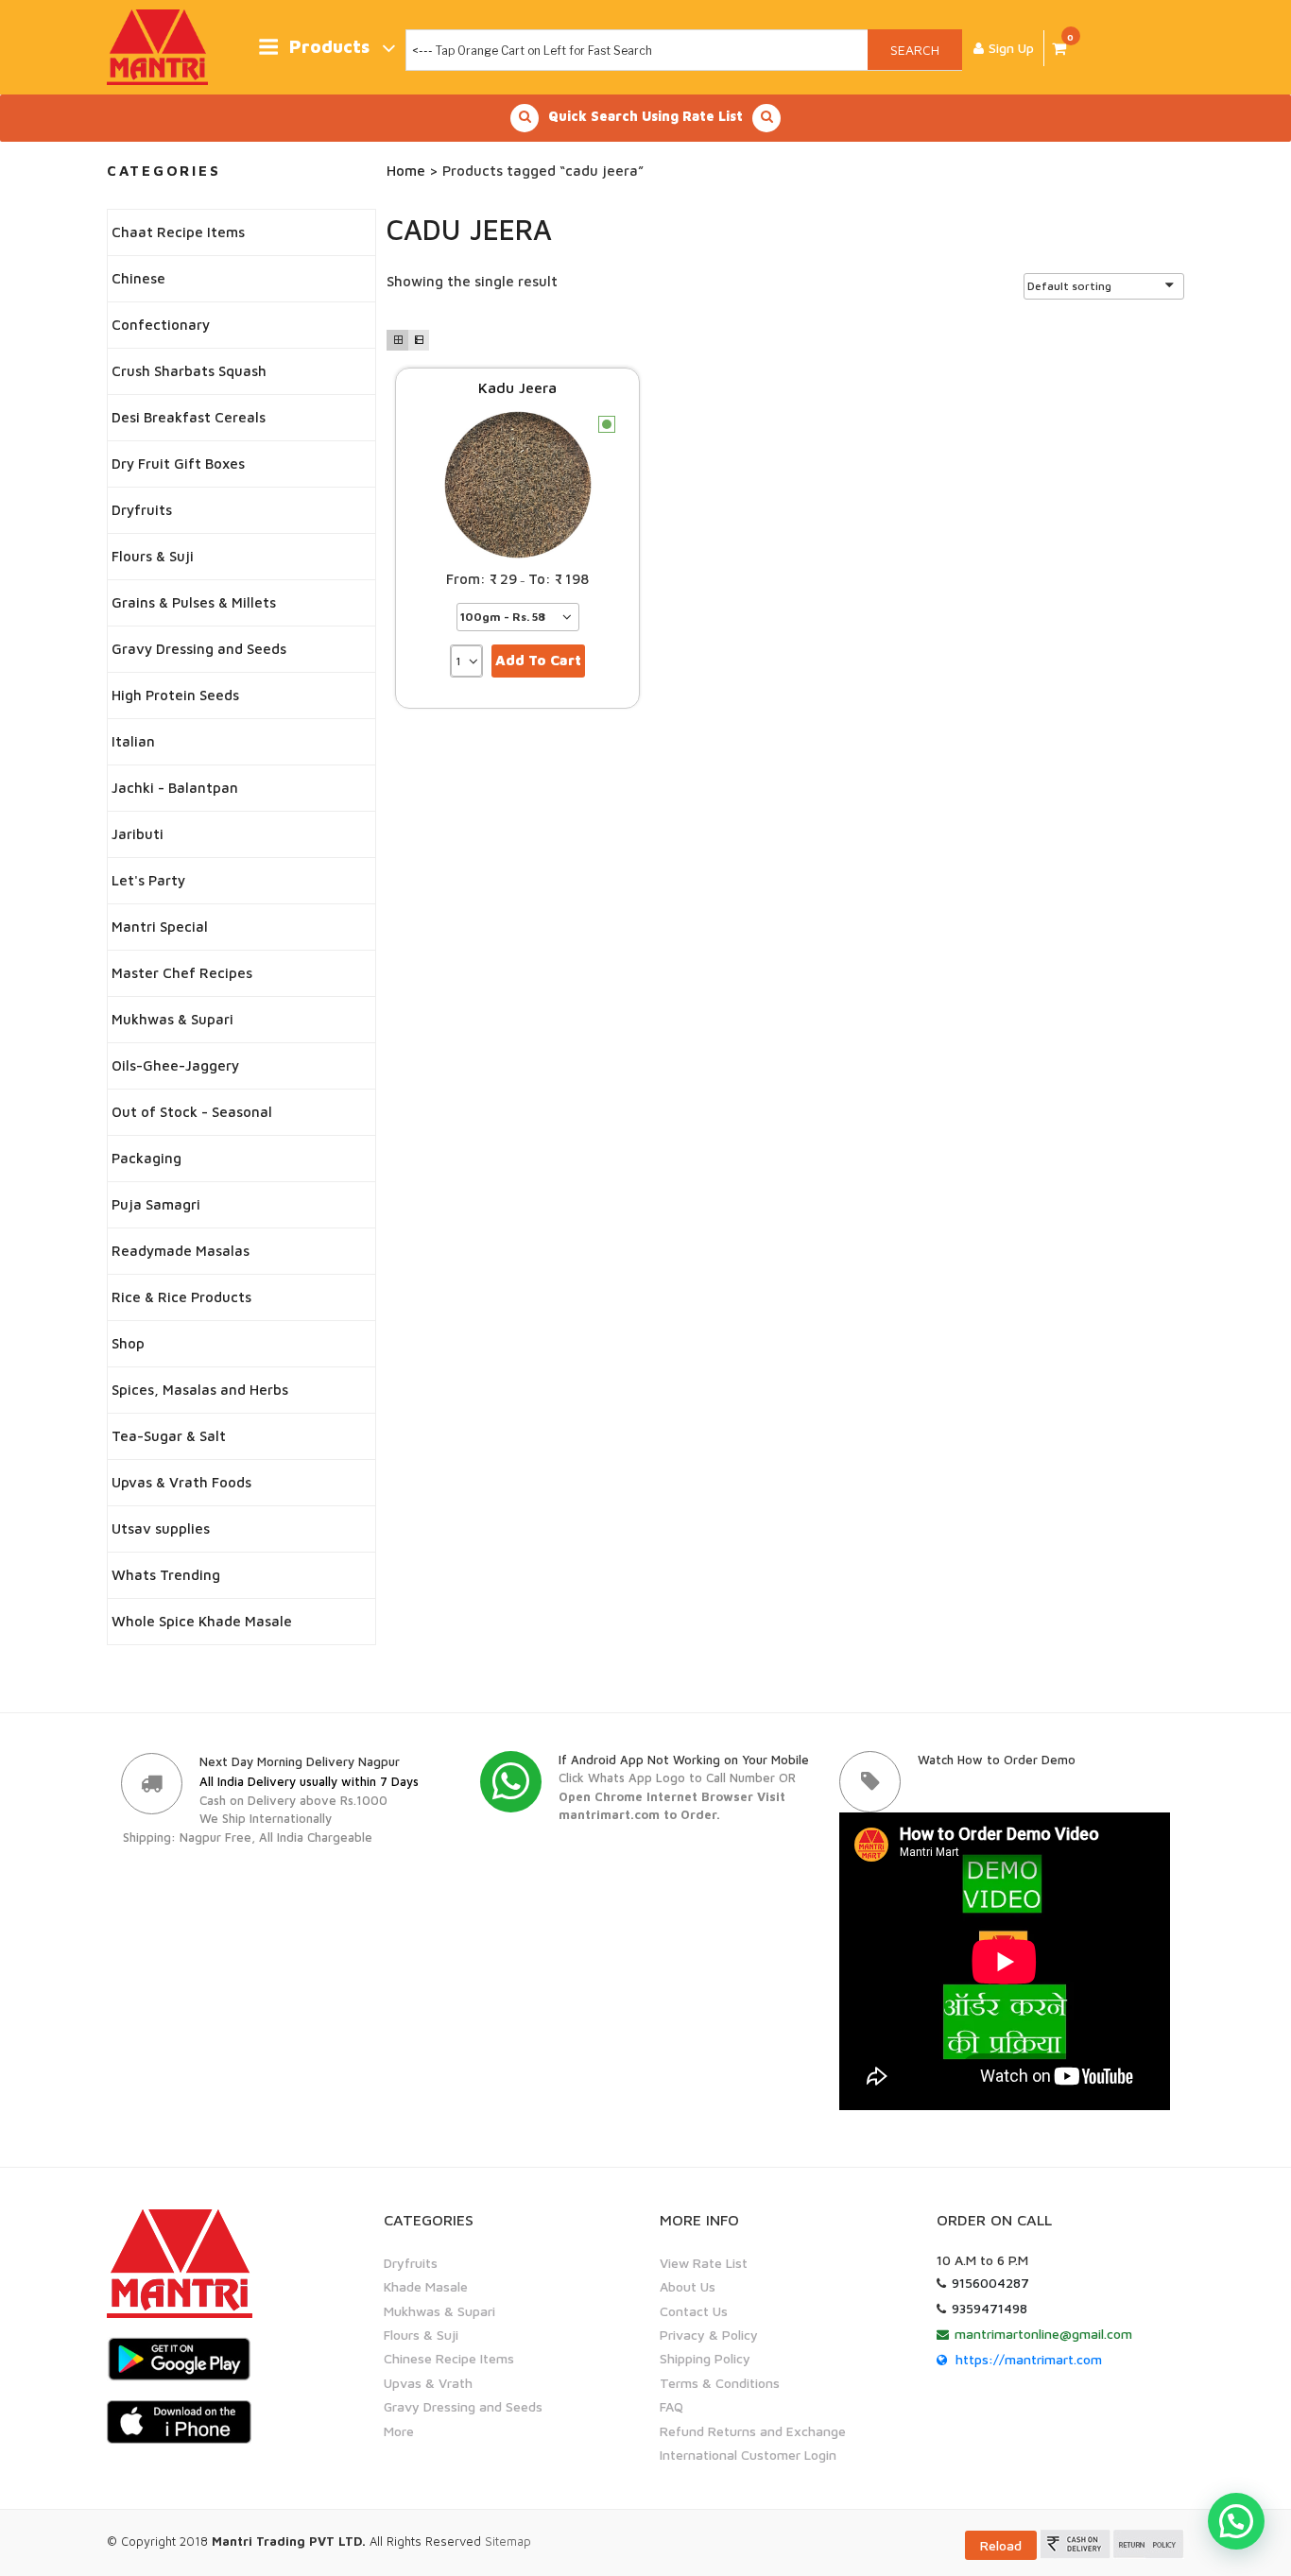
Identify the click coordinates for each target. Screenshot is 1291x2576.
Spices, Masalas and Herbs (200, 1390)
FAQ (671, 2406)
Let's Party (148, 880)
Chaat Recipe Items (178, 232)
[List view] (419, 340)
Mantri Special (160, 927)
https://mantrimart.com (1029, 2359)
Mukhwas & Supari (172, 1019)
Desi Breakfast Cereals (189, 417)
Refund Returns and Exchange (753, 2431)
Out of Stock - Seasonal (192, 1112)
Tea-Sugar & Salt (169, 1436)
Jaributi (138, 834)
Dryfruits (142, 510)
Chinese (138, 278)
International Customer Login (748, 2455)
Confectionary (161, 325)
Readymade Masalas (181, 1251)
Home (406, 171)
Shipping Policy (705, 2358)
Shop (128, 1343)
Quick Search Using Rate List (645, 116)
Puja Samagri (156, 1204)
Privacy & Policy (709, 2335)
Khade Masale (426, 2286)
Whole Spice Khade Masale (202, 1621)
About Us (688, 2286)
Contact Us (694, 2311)
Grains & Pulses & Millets (194, 602)
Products (329, 47)
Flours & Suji (153, 556)
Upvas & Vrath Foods (181, 1482)
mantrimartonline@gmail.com (1043, 2334)
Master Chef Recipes (182, 973)
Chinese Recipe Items (449, 2358)
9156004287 (990, 2283)
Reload (1001, 2545)
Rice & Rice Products (181, 1297)
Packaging (146, 1158)
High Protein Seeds (175, 695)
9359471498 (990, 2308)
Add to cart (538, 660)
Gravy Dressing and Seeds (199, 649)
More (399, 2431)
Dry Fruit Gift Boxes (178, 464)
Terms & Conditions (720, 2383)
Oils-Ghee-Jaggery (175, 1065)
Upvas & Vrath (428, 2383)
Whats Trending (166, 1575)
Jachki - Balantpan (175, 788)
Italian (133, 741)
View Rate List (704, 2263)
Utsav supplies (161, 1528)
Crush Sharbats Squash (189, 371)
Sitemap (508, 2541)
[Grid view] (397, 340)
